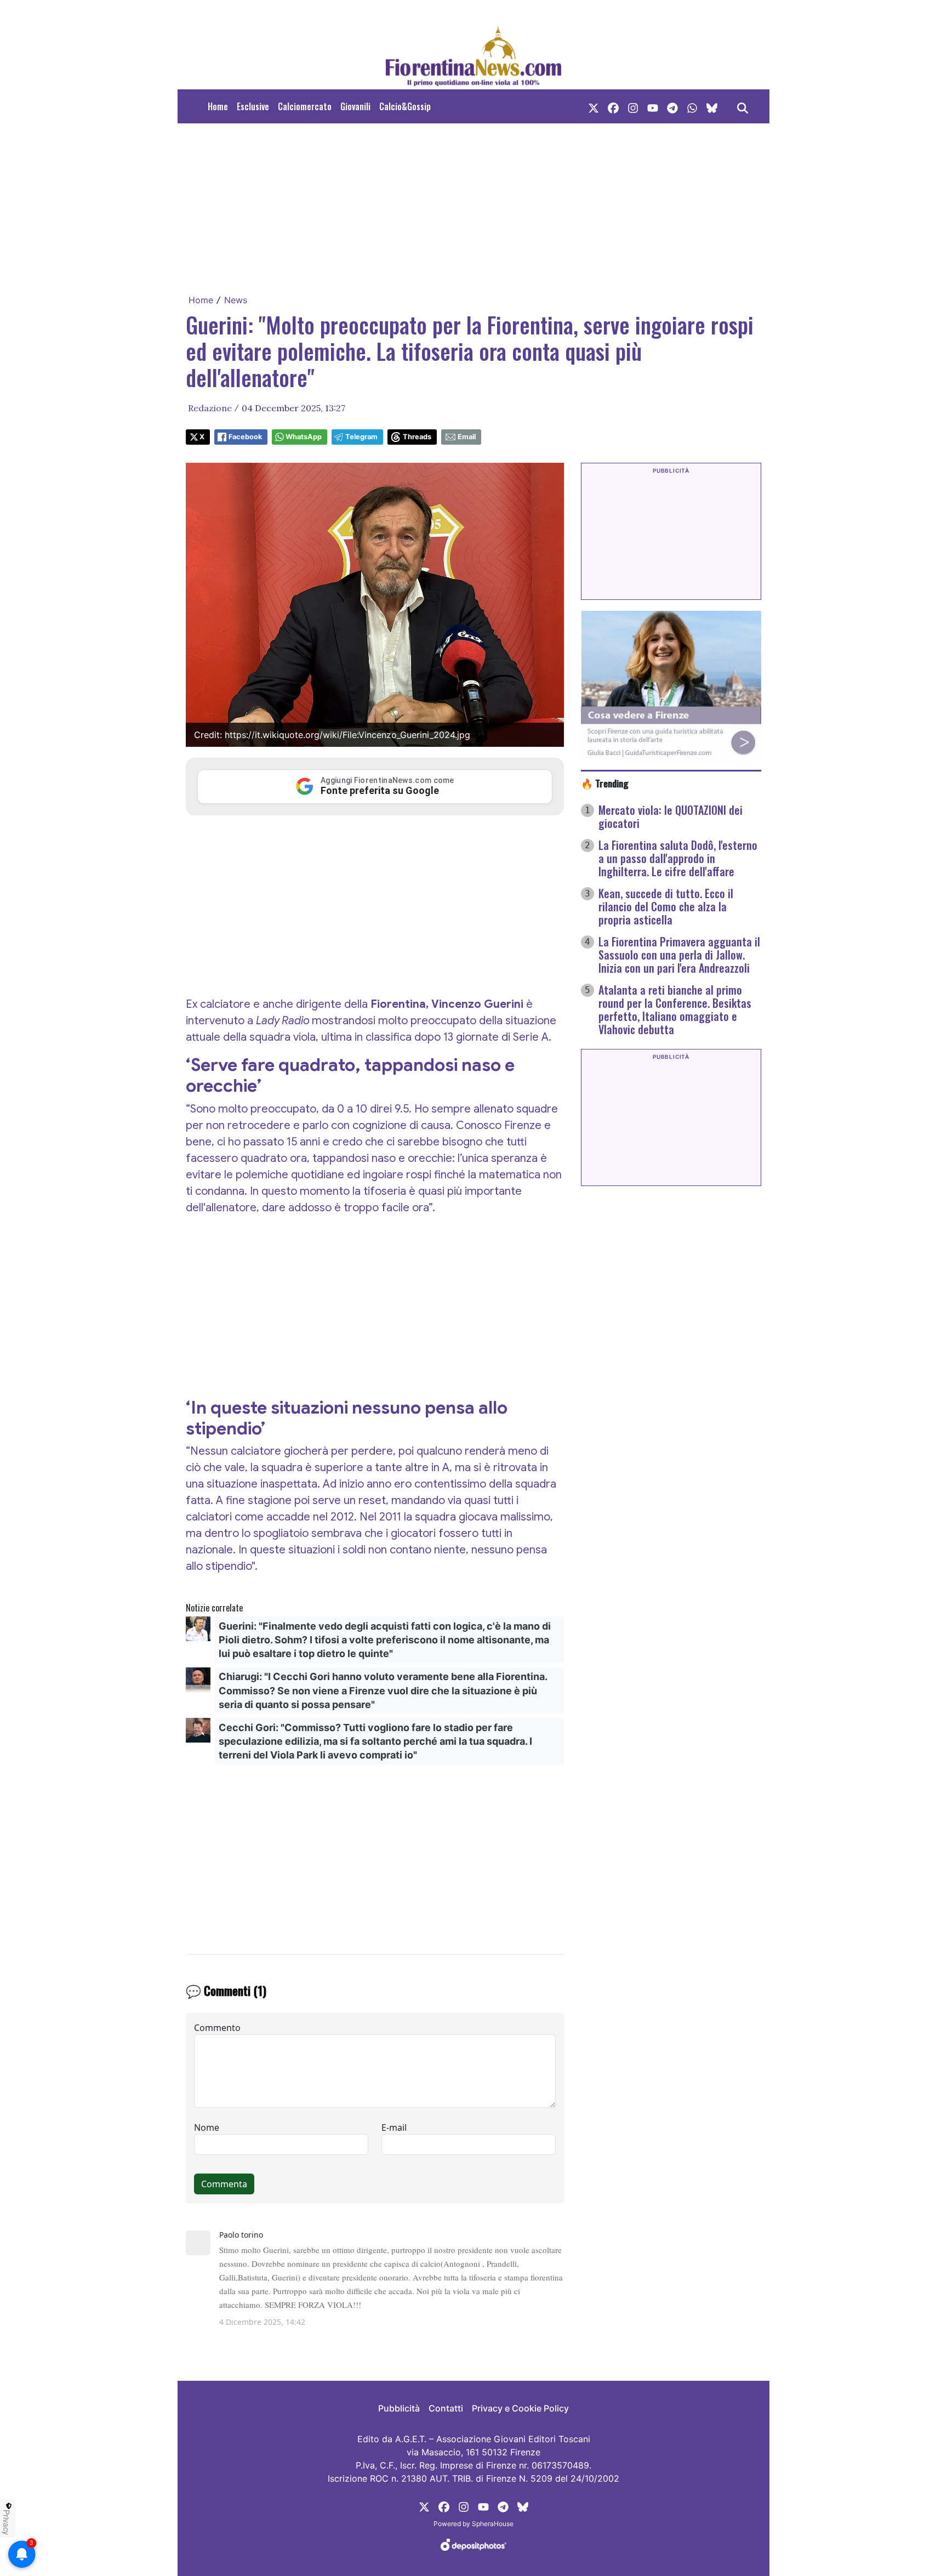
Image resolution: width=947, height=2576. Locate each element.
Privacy (7, 2522)
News (236, 300)
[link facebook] (613, 106)
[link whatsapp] (692, 106)
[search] (743, 106)
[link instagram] (633, 106)
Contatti (446, 2408)
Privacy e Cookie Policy (520, 2408)
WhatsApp (304, 437)
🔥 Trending (605, 783)
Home (218, 106)
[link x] (594, 106)
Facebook (245, 437)
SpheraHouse (493, 2524)
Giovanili (355, 106)
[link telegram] (672, 106)
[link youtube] (653, 106)
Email (467, 437)
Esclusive (253, 106)
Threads (417, 437)
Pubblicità (399, 2408)
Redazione (210, 408)
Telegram (361, 437)
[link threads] (712, 106)
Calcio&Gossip (405, 106)
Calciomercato (305, 106)
